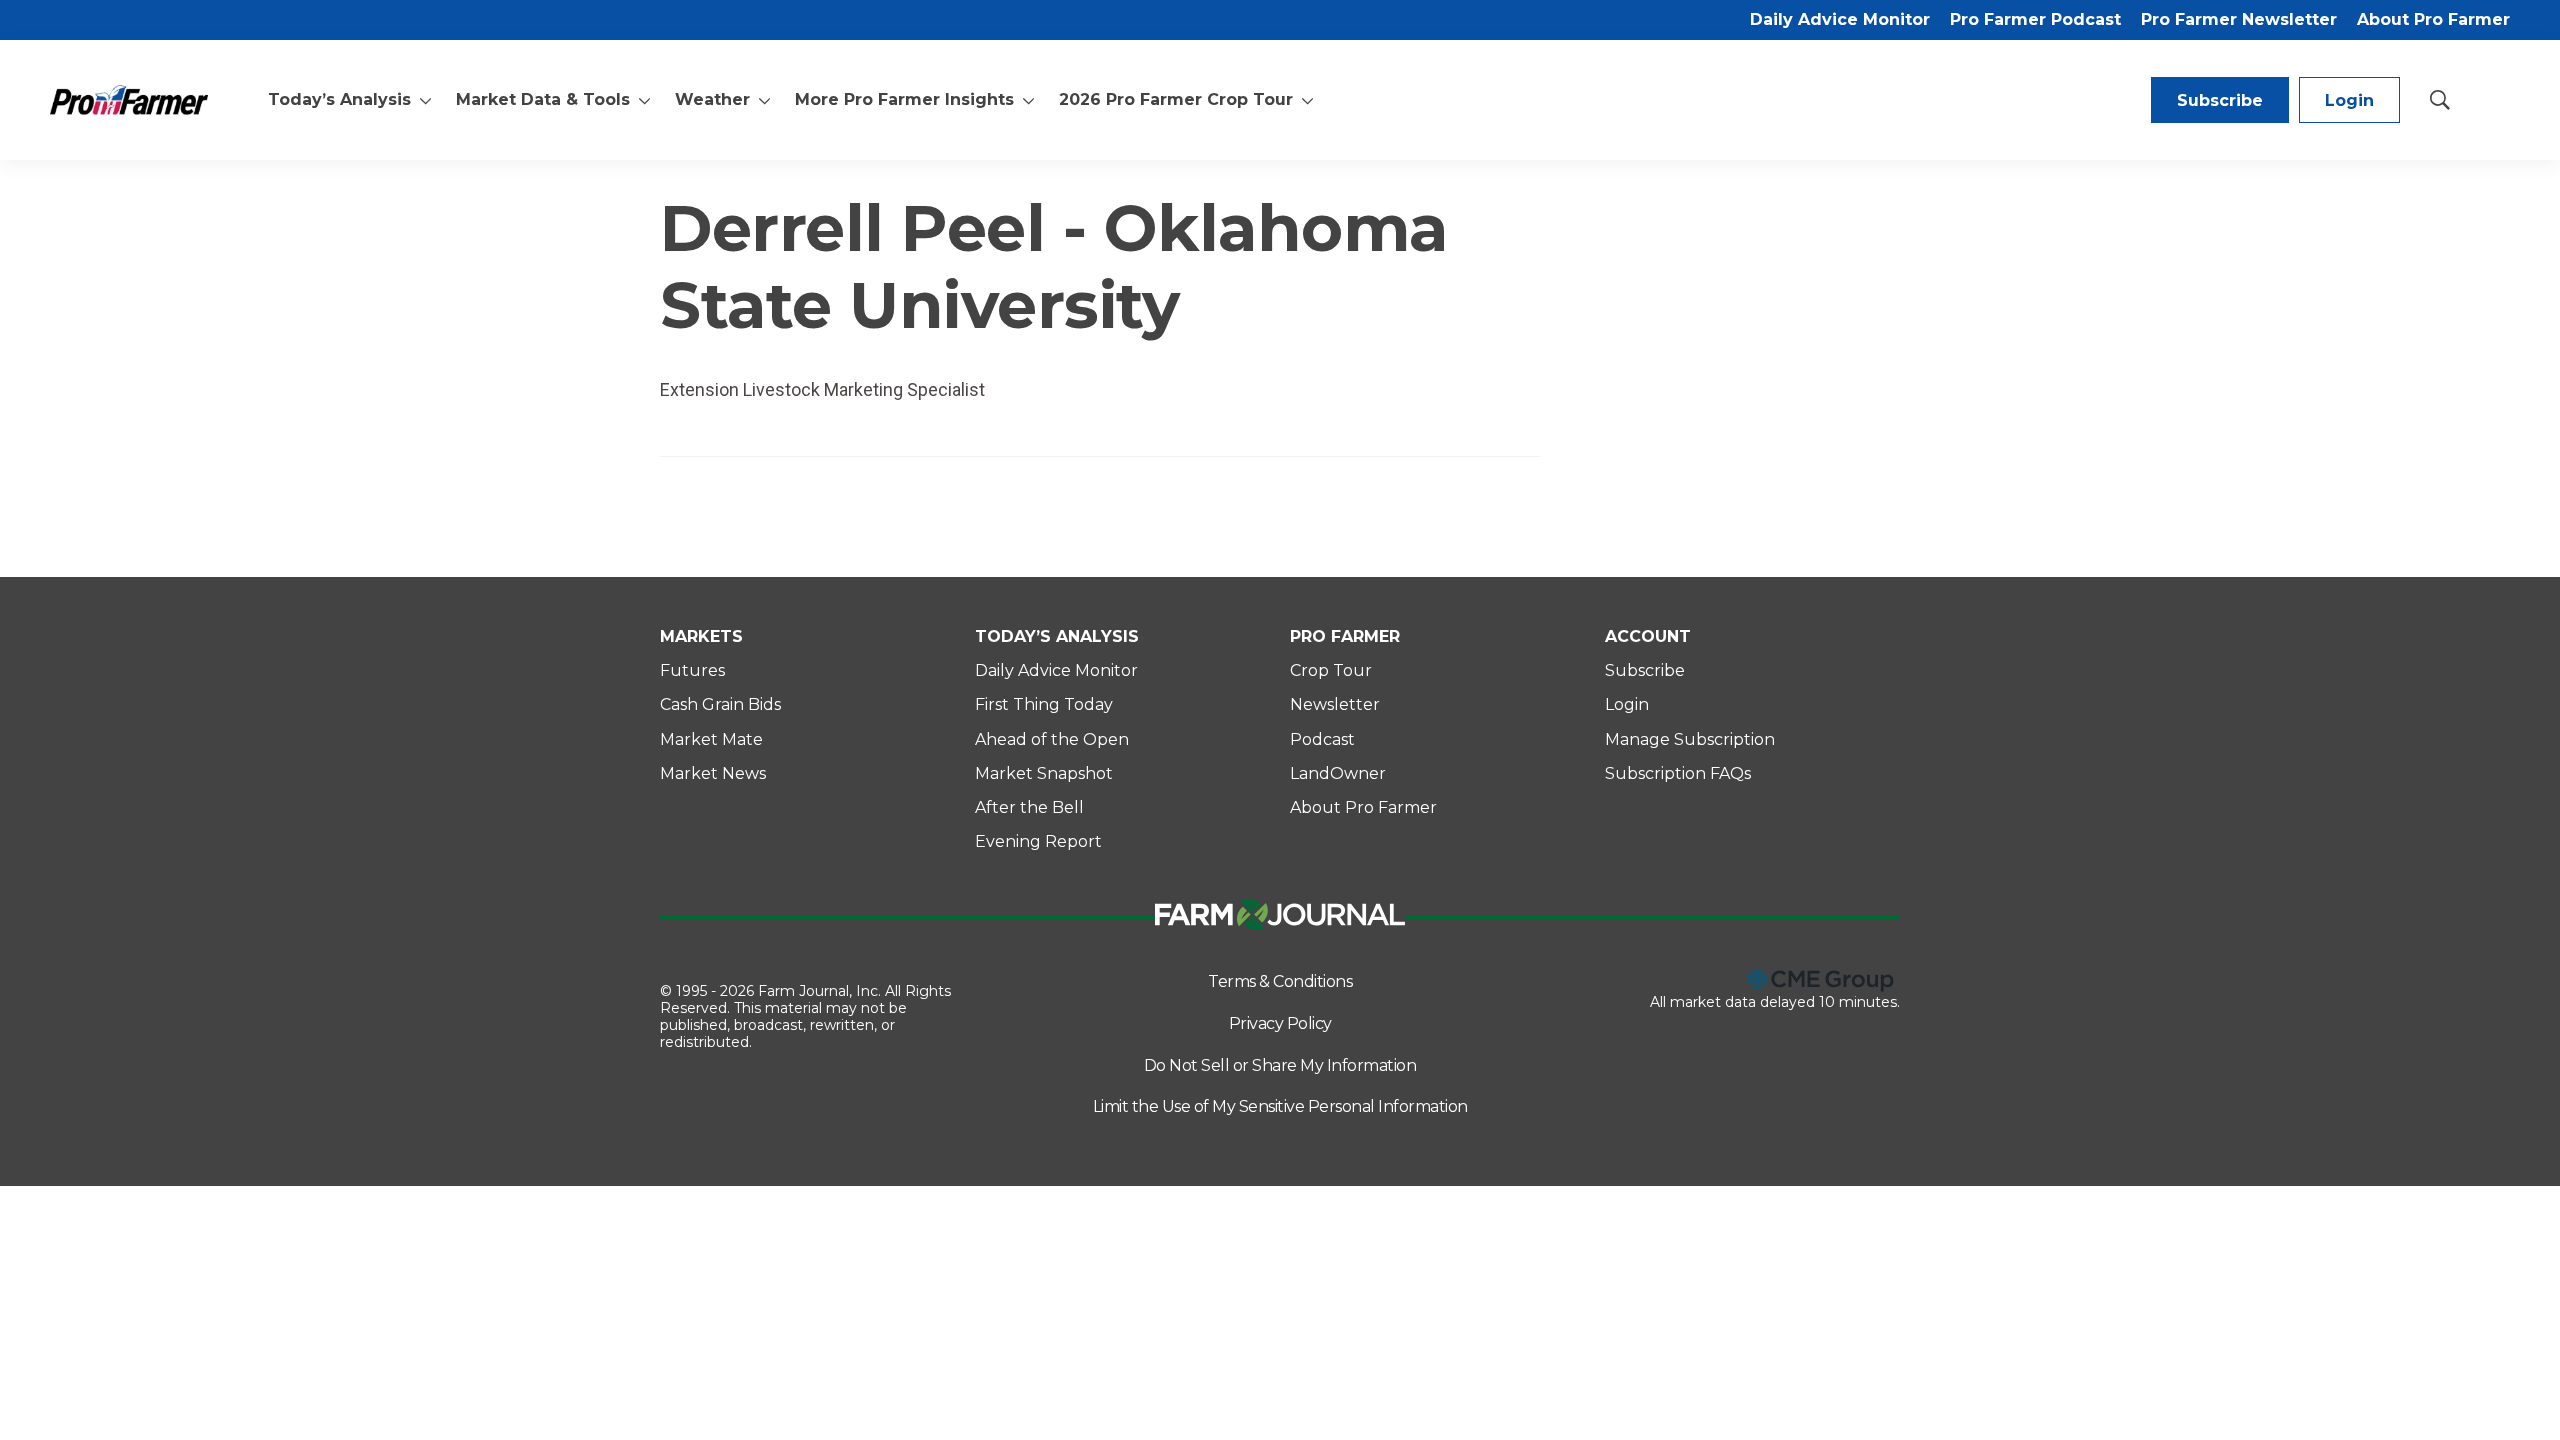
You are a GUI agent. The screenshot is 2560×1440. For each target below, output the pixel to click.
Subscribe (2220, 100)
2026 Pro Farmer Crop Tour (1176, 99)
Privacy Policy (1280, 1023)
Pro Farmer (1345, 636)
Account (1648, 636)
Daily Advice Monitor (1840, 19)
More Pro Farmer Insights (904, 99)
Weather (712, 99)
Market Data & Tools (543, 99)
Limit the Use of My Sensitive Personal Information (1280, 1106)
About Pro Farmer (2433, 19)
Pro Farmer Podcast (2035, 19)
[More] (425, 100)
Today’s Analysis (339, 99)
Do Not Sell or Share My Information (1280, 1065)
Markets (701, 636)
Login (2349, 100)
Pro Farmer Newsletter (2239, 19)
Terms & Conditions (1280, 981)
